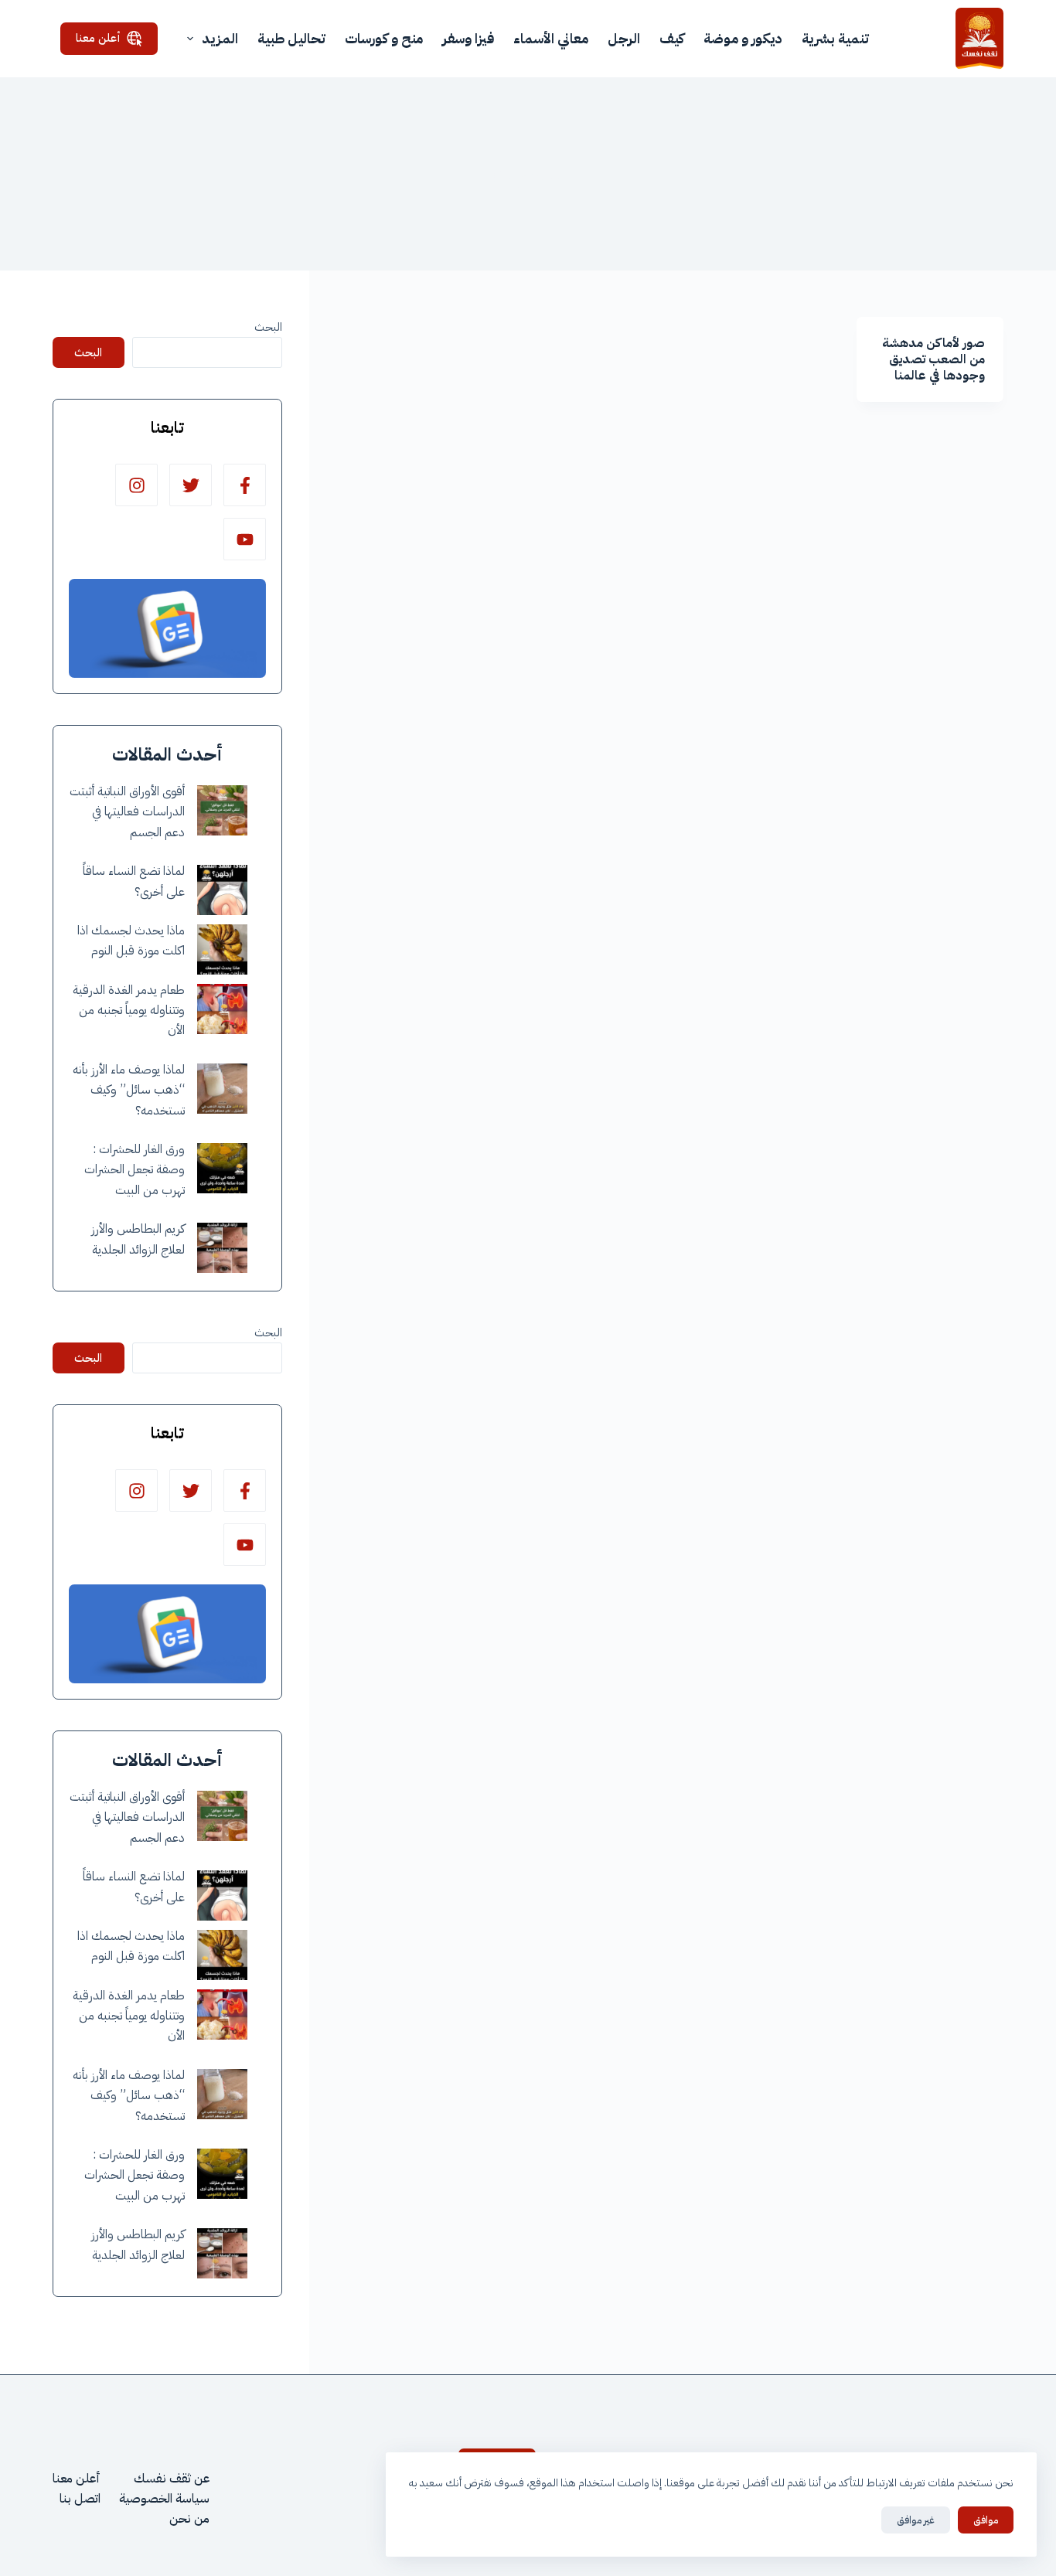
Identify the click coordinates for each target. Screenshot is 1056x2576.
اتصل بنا (80, 2499)
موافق (986, 2520)
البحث (268, 327)
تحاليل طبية (291, 38)
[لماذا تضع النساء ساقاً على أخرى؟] (222, 890)
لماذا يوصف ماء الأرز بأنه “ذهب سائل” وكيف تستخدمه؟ (129, 1090)
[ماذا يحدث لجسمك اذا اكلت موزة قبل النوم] (222, 949)
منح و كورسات (384, 38)
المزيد (220, 38)
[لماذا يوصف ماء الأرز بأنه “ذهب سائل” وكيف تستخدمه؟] (222, 1089)
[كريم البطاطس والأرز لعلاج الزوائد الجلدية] (222, 1248)
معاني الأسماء (551, 38)
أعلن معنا (98, 38)
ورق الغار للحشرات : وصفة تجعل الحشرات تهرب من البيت (135, 1170)
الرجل (624, 38)
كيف (672, 38)
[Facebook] (245, 485)
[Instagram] (136, 485)
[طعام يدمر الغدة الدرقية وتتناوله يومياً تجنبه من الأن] (222, 1009)
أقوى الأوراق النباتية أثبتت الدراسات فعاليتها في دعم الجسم (127, 812)
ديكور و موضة (743, 38)
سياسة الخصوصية (164, 2499)
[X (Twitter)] (191, 485)
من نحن (189, 2519)
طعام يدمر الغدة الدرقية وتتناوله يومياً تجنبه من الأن (129, 1011)
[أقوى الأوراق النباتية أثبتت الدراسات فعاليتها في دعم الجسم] (222, 810)
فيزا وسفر (468, 38)
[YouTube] (245, 539)
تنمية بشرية (835, 38)
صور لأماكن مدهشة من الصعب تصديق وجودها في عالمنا (933, 359)
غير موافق (916, 2520)
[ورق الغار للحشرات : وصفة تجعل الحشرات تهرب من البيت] (222, 1168)
